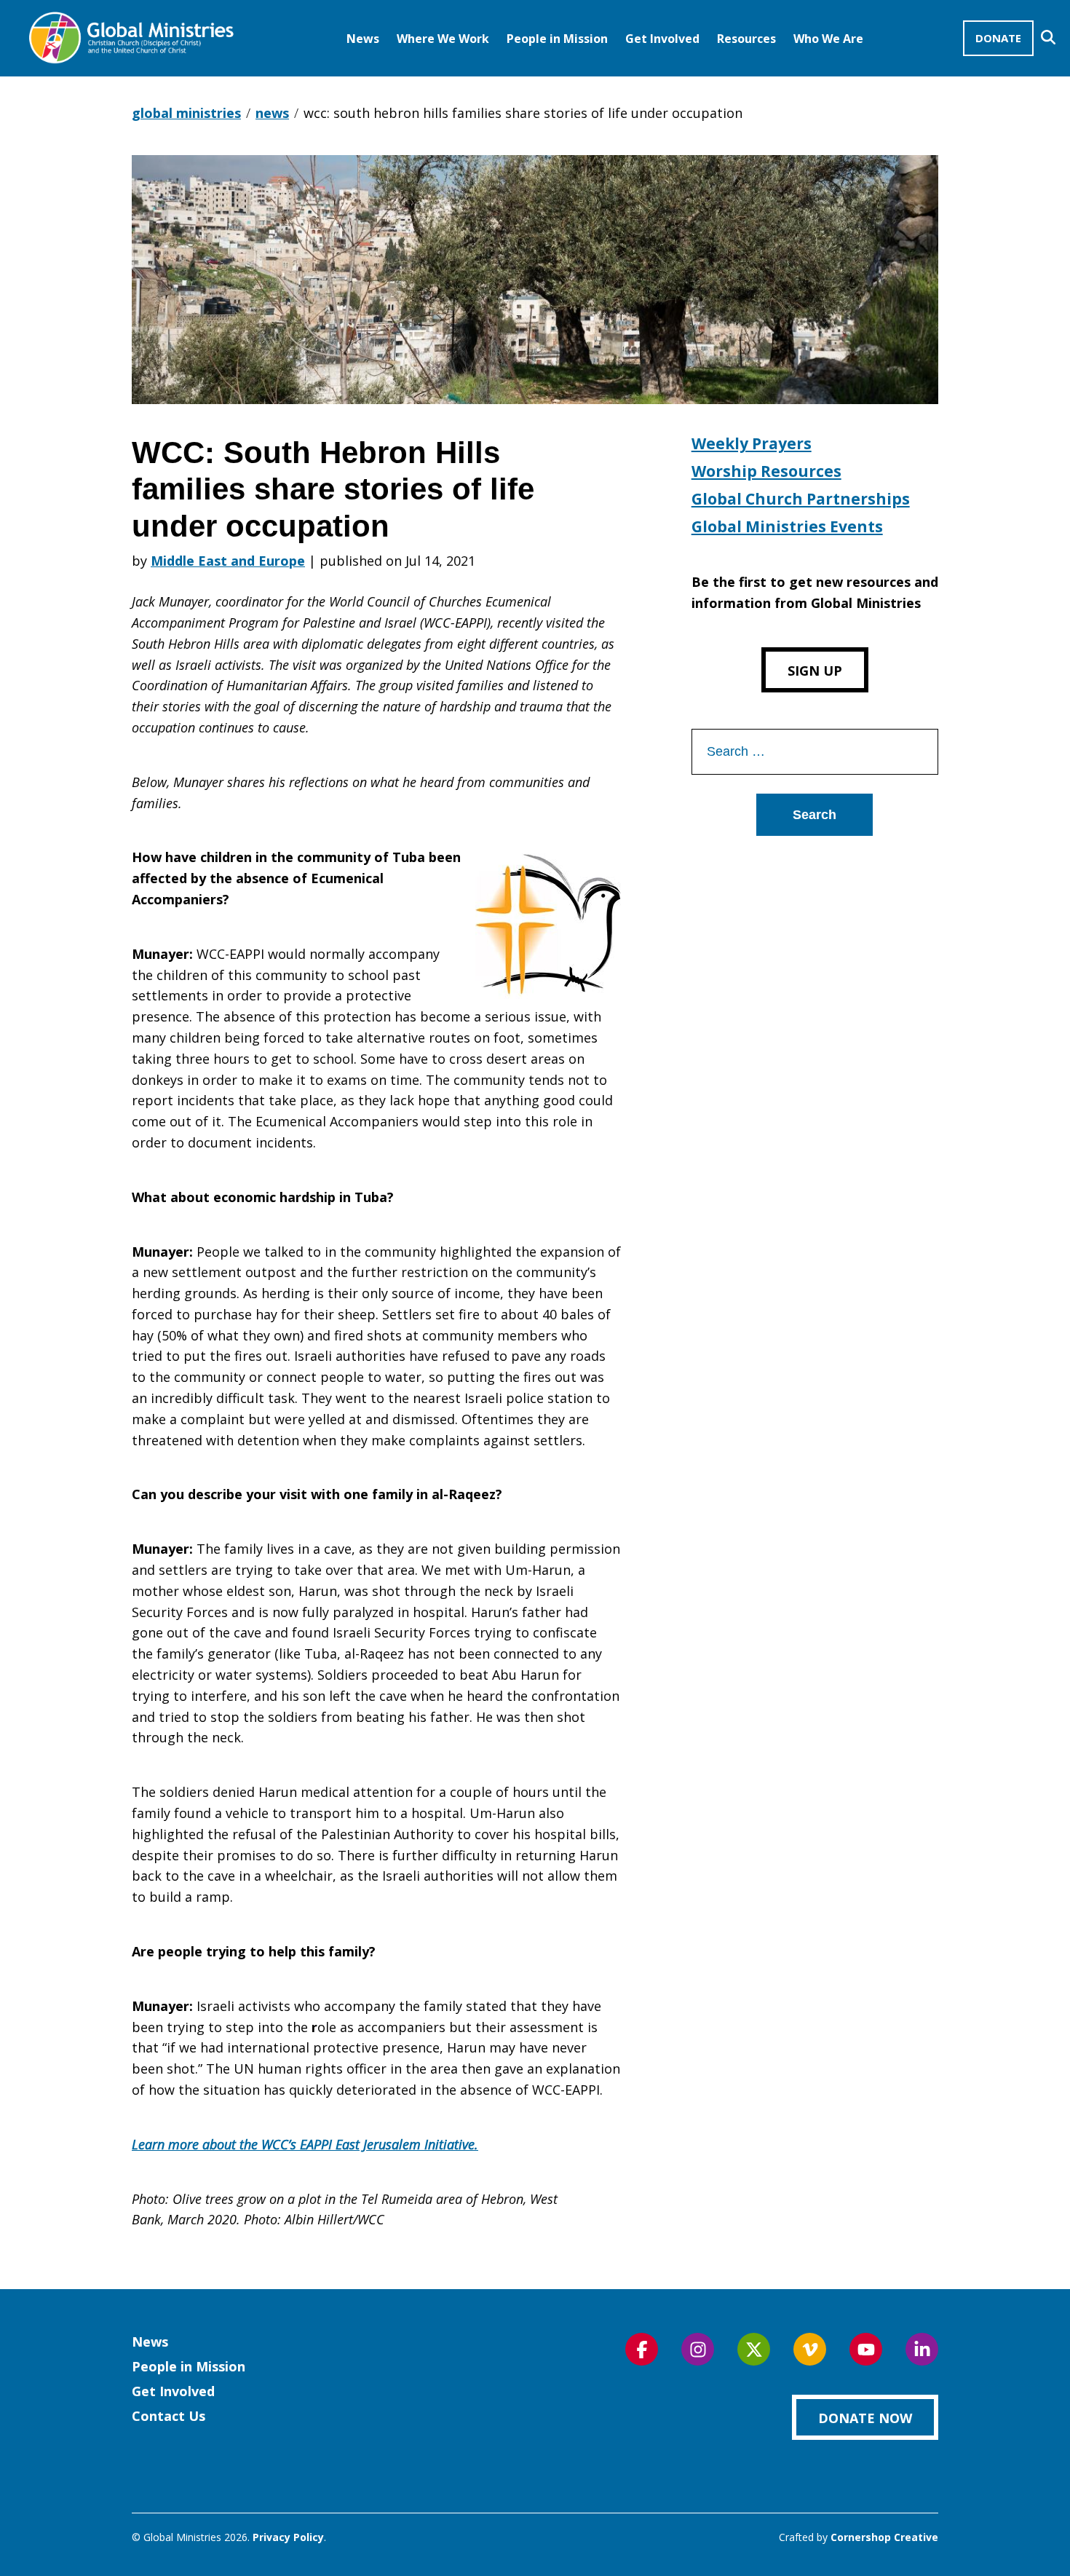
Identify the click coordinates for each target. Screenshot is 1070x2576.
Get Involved (662, 39)
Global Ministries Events (787, 526)
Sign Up (815, 671)
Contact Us (169, 2416)
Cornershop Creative (884, 2537)
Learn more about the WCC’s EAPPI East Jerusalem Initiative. (305, 2144)
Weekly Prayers (752, 443)
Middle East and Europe (228, 561)
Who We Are (828, 39)
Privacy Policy (288, 2537)
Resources (746, 39)
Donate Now (865, 2418)
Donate (998, 38)
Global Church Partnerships (801, 499)
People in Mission (557, 39)
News (363, 39)
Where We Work (443, 39)
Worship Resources (766, 471)
